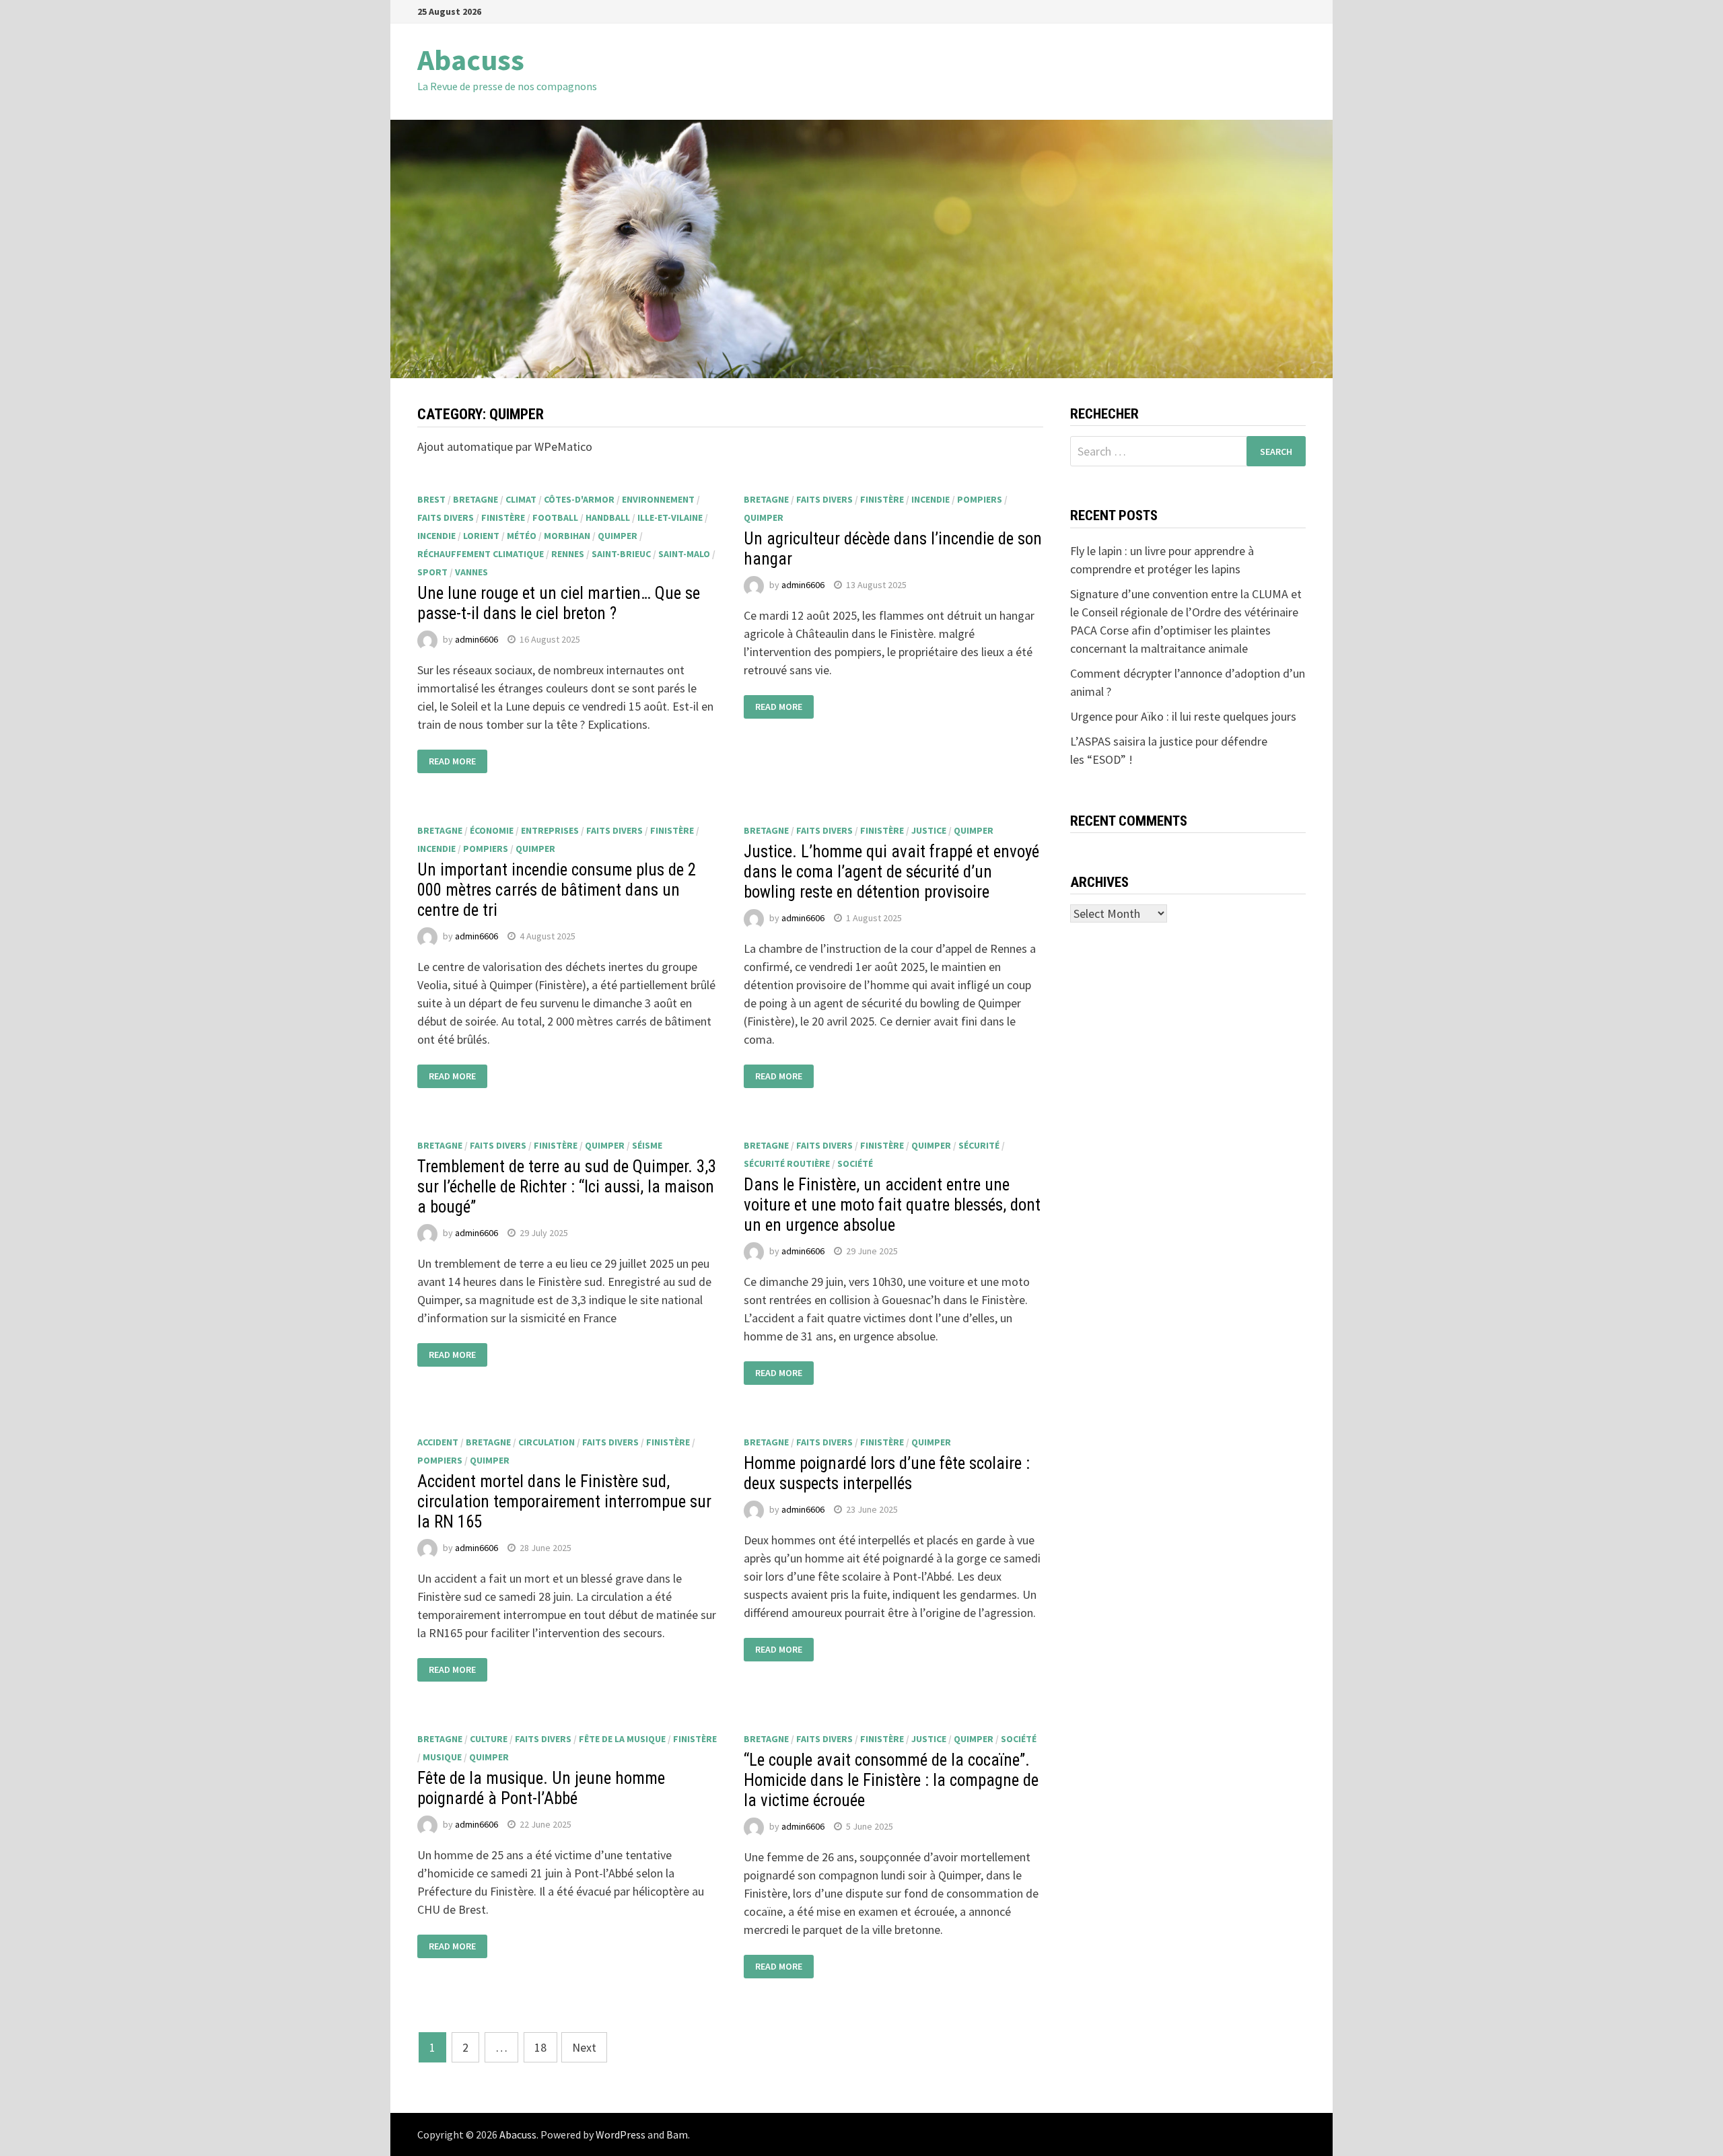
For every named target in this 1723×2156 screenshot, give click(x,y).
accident (438, 1442)
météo (522, 536)
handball (608, 517)
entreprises (550, 830)
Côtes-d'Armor (579, 499)
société (855, 1163)
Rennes (568, 554)
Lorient (481, 536)
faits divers (446, 517)
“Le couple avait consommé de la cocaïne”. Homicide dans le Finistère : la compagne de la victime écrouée (891, 1780)
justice (929, 830)
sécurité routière (787, 1163)
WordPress (621, 2134)
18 (540, 2047)
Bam (677, 2134)
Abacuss (471, 60)
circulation (547, 1442)
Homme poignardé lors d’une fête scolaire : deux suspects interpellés (887, 1473)
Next (584, 2047)
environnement (658, 499)
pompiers (980, 499)
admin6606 (477, 639)
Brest (431, 499)
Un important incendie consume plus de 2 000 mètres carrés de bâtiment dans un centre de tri (557, 890)
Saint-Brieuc (621, 554)
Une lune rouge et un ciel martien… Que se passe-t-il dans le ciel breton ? (559, 603)
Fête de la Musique (622, 1739)
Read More (452, 762)
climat (521, 499)
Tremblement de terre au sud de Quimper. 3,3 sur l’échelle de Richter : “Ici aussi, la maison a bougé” (567, 1187)
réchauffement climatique (481, 554)
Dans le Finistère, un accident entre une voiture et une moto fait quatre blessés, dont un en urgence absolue (892, 1205)
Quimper (618, 536)
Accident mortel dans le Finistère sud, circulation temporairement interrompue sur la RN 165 (564, 1502)
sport (432, 572)
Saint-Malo (684, 554)
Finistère (503, 517)
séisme (647, 1145)
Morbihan (567, 536)
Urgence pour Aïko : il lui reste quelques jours (1183, 716)
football (555, 517)
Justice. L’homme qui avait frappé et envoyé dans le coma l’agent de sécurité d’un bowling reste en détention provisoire (891, 872)
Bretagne (476, 499)
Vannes (471, 572)
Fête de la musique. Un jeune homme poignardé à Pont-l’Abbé (541, 1788)
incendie (436, 536)
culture (489, 1739)
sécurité (979, 1145)
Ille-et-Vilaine (670, 517)
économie (492, 830)
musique (442, 1757)
